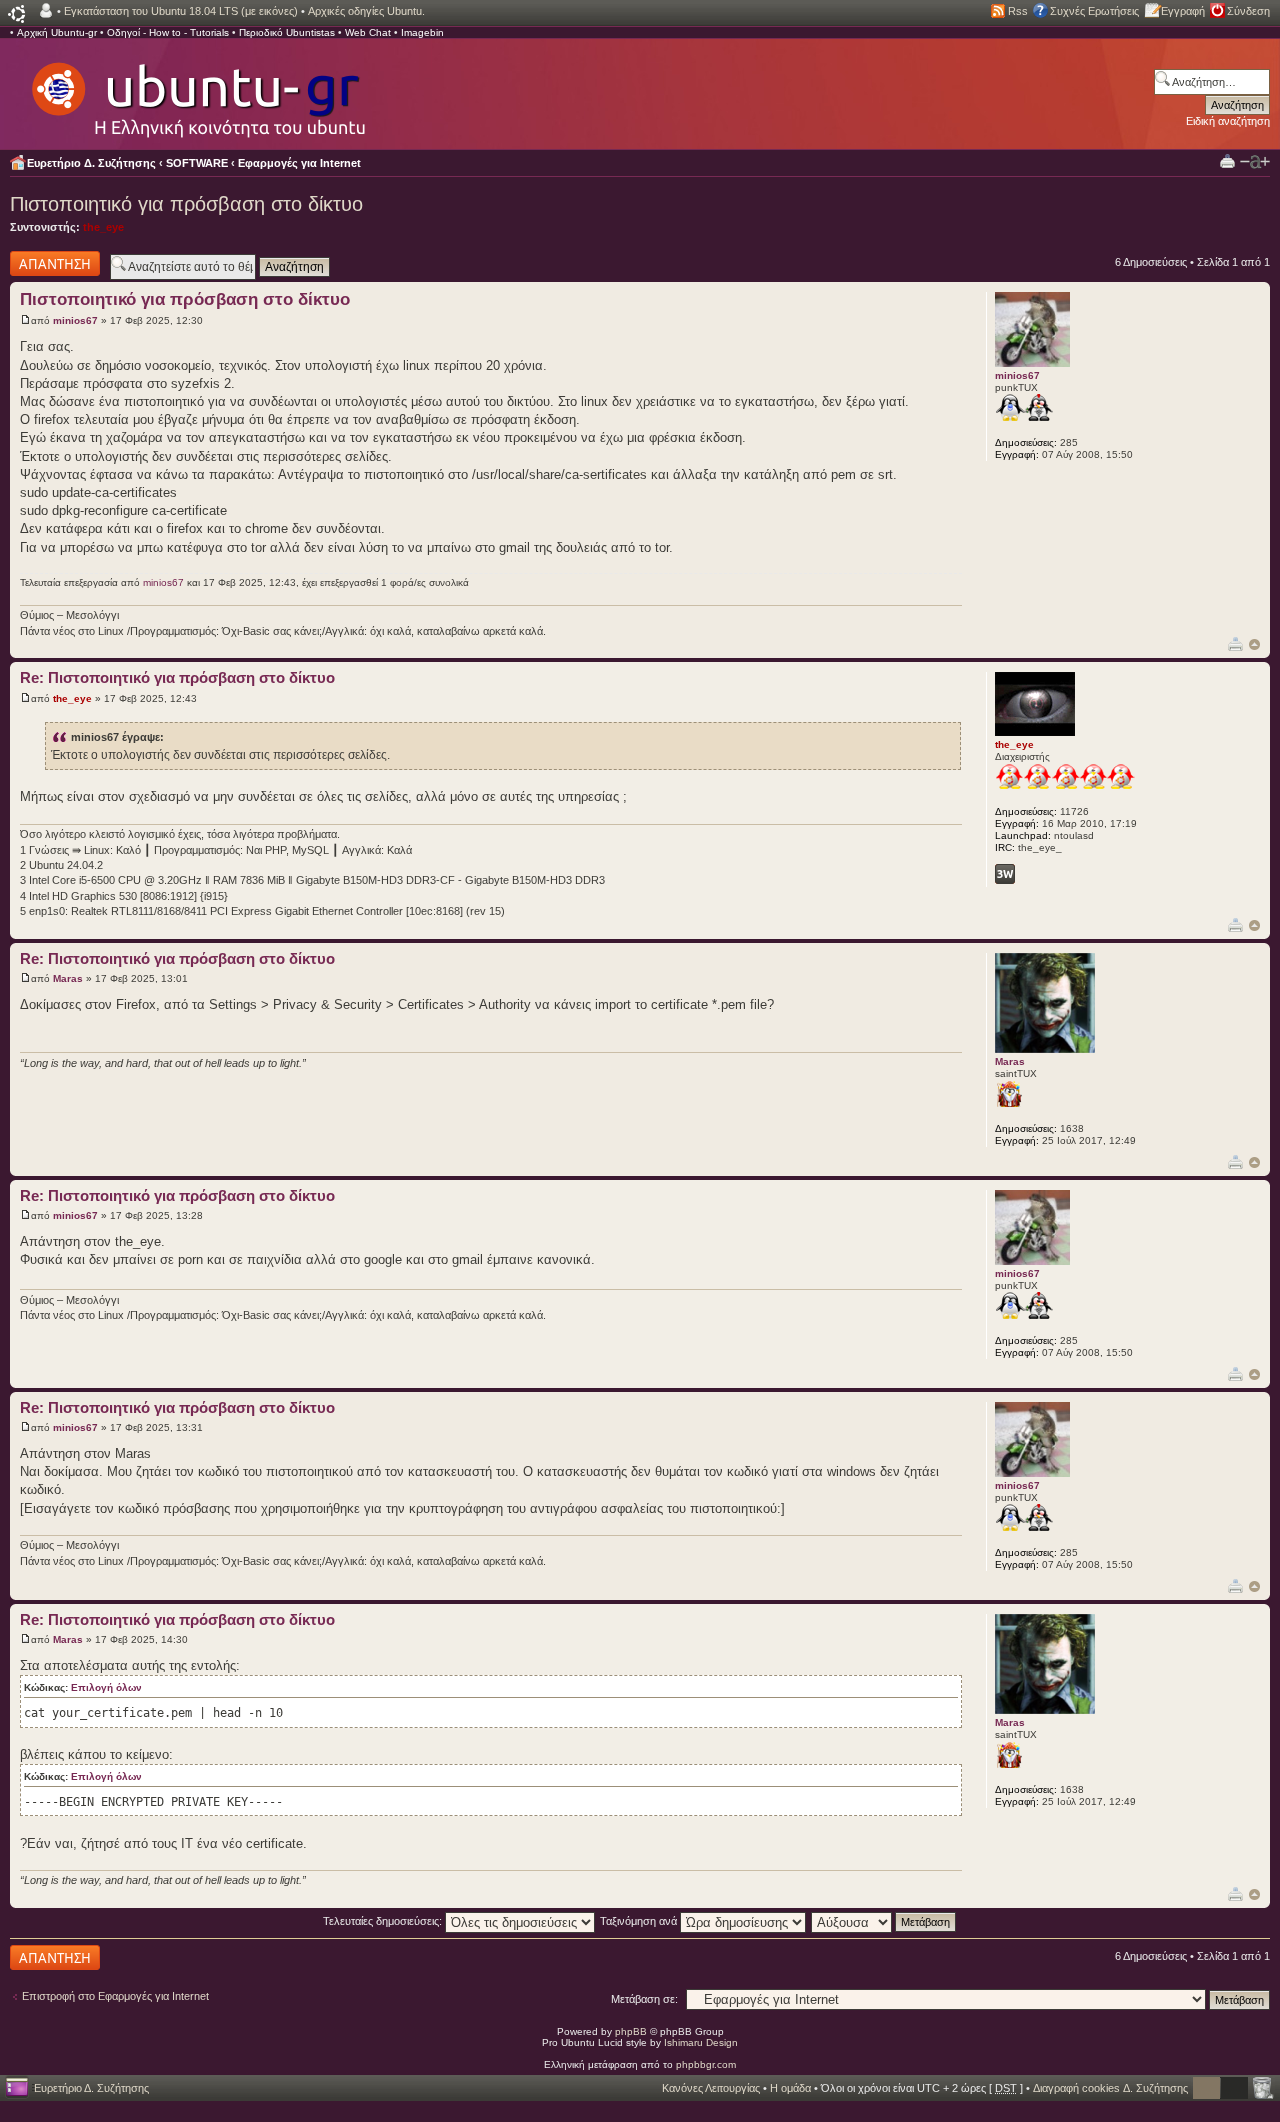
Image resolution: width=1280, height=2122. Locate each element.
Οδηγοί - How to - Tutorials (168, 32)
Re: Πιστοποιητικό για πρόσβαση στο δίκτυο (177, 677)
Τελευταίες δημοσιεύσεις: (384, 1921)
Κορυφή (1254, 644)
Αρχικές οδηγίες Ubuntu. (366, 11)
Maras (68, 978)
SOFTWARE (197, 163)
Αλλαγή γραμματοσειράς (1255, 162)
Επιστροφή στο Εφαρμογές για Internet (115, 1996)
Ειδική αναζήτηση (1228, 121)
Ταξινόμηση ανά (640, 1921)
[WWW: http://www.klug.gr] (1005, 874)
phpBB (631, 2031)
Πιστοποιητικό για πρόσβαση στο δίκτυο (186, 204)
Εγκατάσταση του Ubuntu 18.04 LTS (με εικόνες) (181, 11)
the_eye (103, 227)
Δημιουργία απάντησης (37, 263)
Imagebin (422, 32)
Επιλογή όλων (106, 1687)
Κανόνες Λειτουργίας (711, 2088)
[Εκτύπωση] (1235, 643)
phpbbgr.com (706, 2064)
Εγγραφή (1183, 11)
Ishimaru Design (701, 2042)
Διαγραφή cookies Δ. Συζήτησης (1110, 2088)
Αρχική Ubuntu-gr (57, 32)
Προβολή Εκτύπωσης (1227, 160)
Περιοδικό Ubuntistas (287, 32)
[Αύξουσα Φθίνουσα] (884, 1921)
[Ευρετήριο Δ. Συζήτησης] (197, 90)
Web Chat (368, 32)
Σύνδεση (1248, 11)
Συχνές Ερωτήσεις (1094, 11)
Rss (1018, 11)
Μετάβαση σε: (644, 1999)
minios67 (75, 320)
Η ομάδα (790, 2088)
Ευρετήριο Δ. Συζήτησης (91, 163)
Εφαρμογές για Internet (299, 163)
